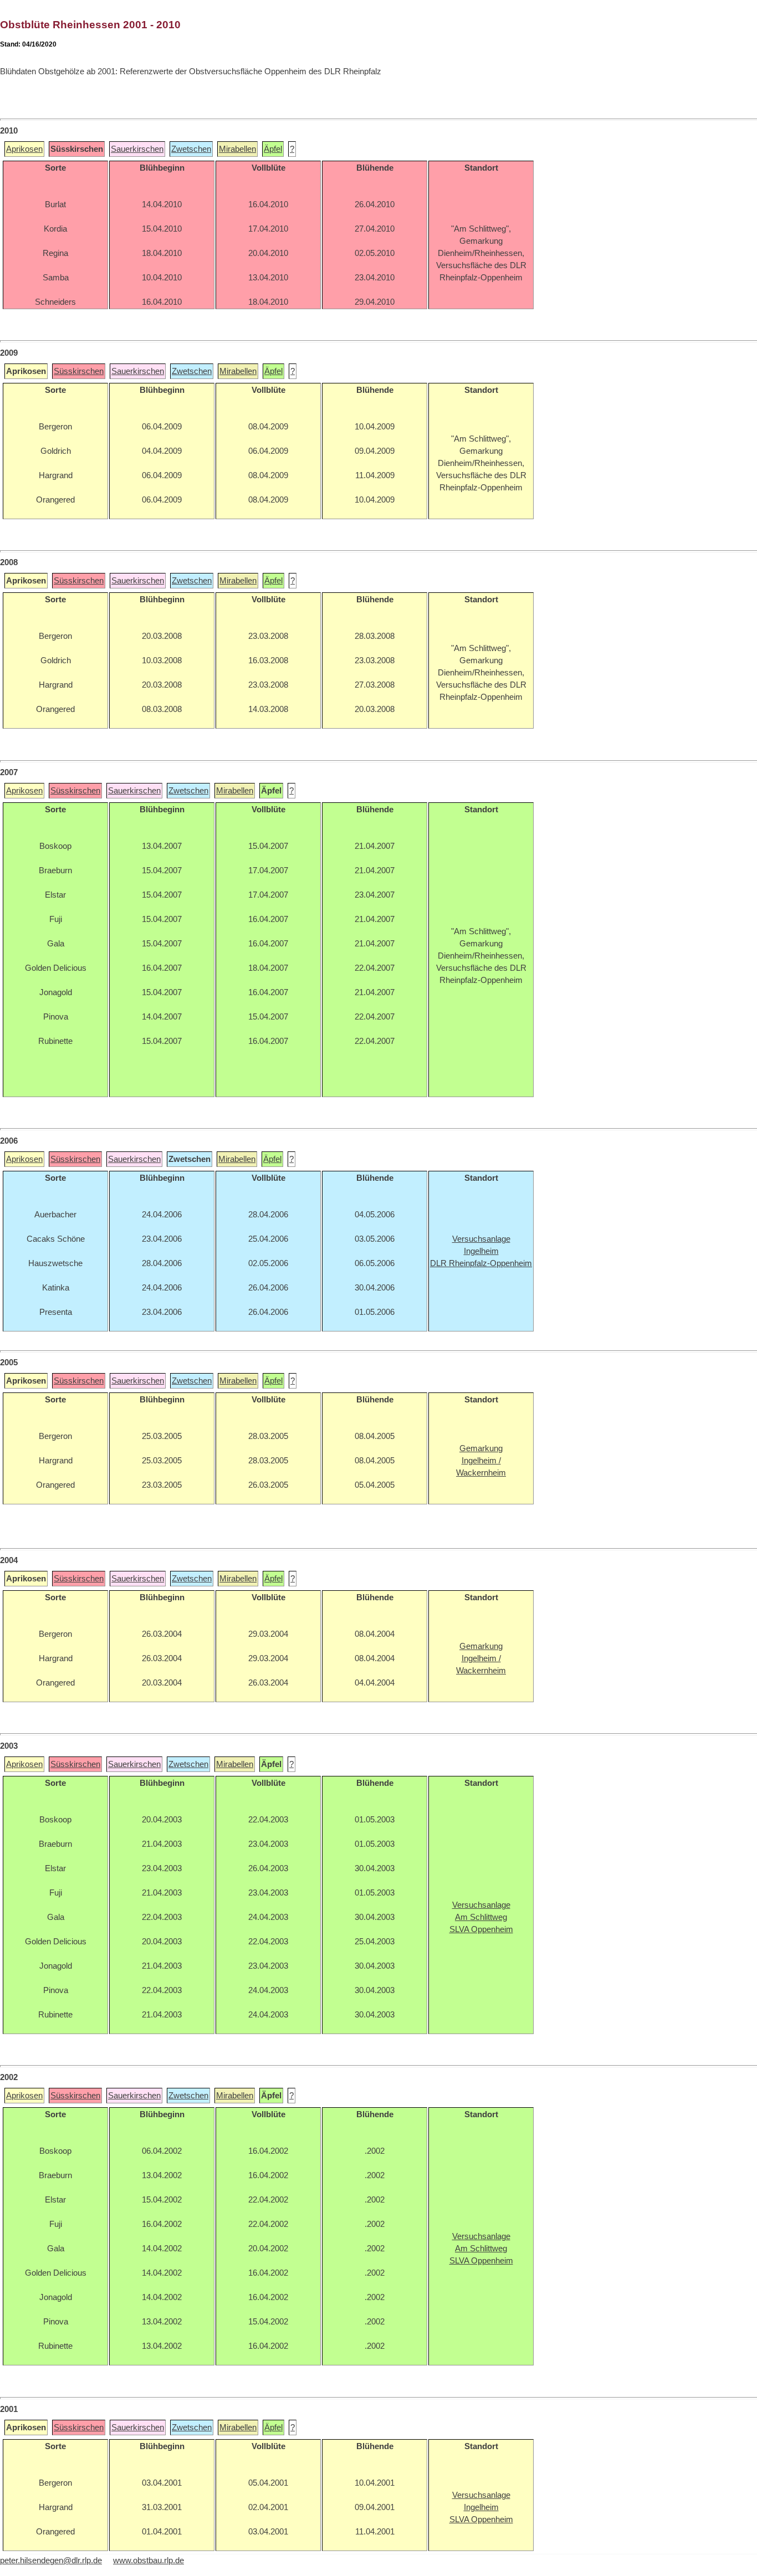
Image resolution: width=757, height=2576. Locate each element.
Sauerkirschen (137, 149)
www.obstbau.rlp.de (149, 2560)
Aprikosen (24, 149)
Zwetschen (191, 149)
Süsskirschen (79, 371)
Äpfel (273, 149)
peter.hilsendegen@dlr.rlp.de (51, 2560)
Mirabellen (237, 149)
